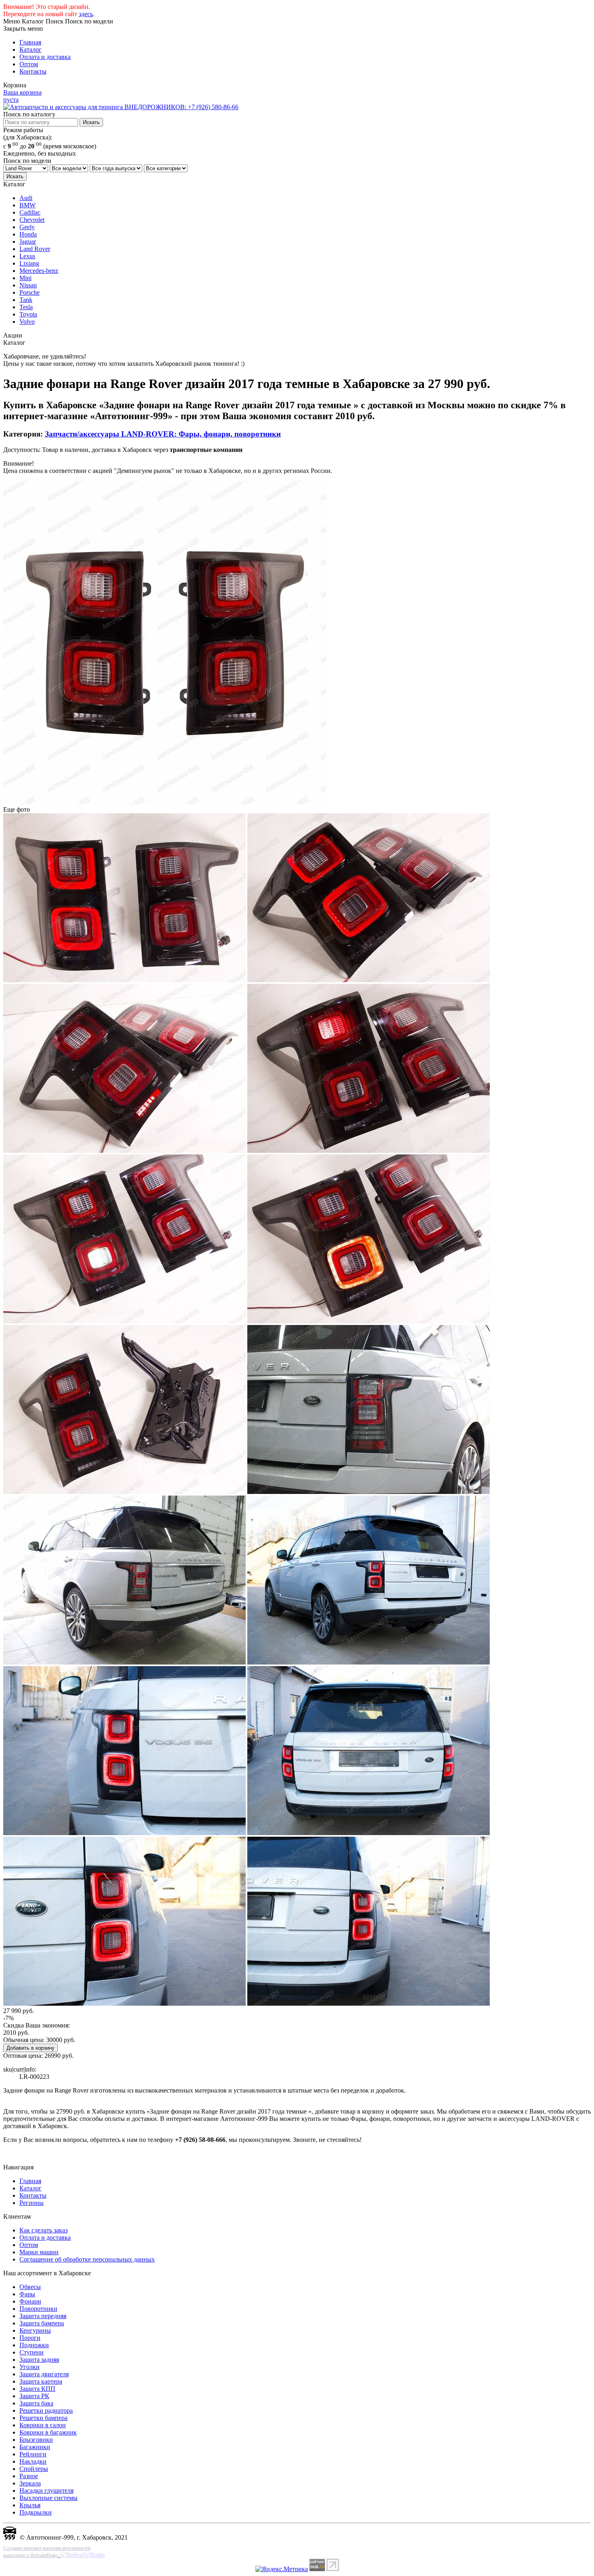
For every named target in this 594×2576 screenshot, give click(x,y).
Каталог (31, 50)
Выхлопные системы (48, 2498)
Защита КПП (37, 2389)
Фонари (30, 2301)
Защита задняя (39, 2360)
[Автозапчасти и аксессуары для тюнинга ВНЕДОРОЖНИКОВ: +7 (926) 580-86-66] (121, 107)
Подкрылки (36, 2512)
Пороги (30, 2338)
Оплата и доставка (45, 57)
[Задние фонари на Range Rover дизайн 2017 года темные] (165, 802)
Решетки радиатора (46, 2410)
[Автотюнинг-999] (10, 2537)
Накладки (33, 2461)
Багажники (35, 2447)
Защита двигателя (44, 2374)
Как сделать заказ (43, 2230)
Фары (27, 2294)
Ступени (32, 2352)
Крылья (30, 2505)
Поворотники (38, 2309)
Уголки (29, 2367)
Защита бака (36, 2403)
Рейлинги (33, 2454)
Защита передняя (43, 2316)
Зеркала (30, 2483)
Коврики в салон (43, 2425)
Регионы (32, 2203)
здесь (86, 14)
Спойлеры (34, 2469)
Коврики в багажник (48, 2432)
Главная (30, 42)
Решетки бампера (43, 2418)
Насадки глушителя (46, 2491)
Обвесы (30, 2287)
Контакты (33, 71)
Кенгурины (35, 2330)
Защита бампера (42, 2323)
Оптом (29, 64)
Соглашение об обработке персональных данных (87, 2259)
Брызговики (36, 2440)
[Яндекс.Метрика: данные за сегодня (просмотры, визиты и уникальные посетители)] (282, 2569)
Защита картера (41, 2381)
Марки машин (39, 2252)
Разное (29, 2476)
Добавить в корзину (31, 2048)
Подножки (34, 2345)
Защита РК (34, 2396)
